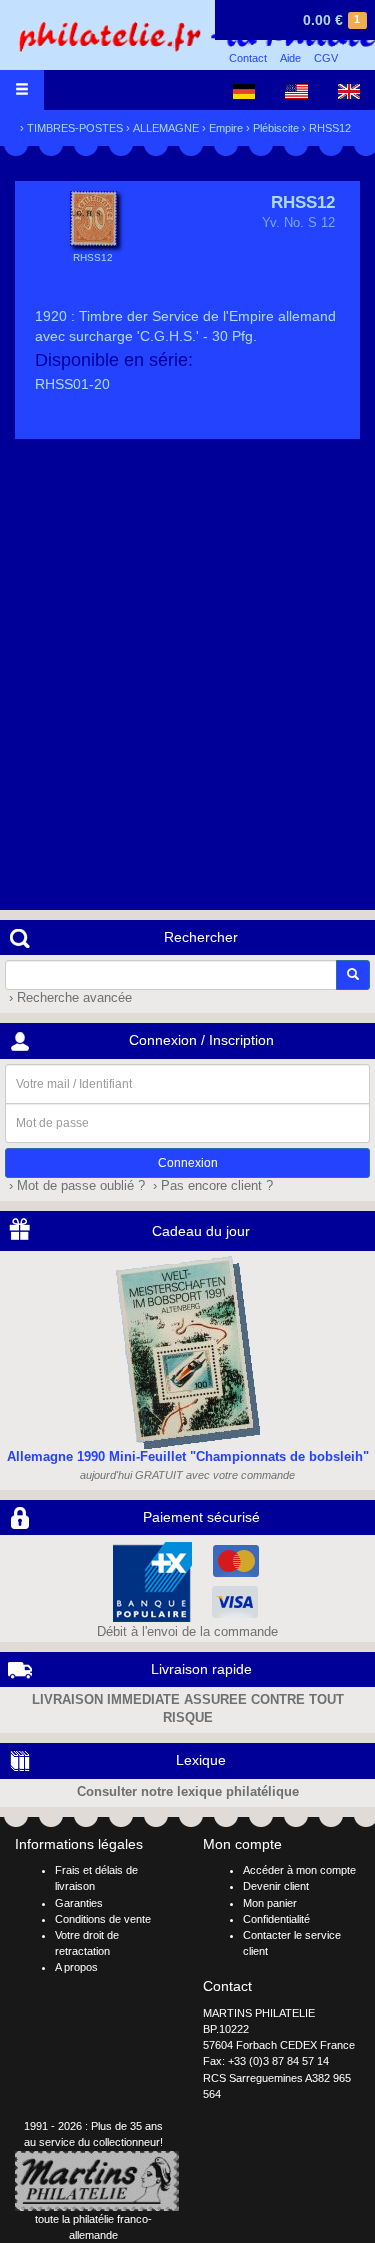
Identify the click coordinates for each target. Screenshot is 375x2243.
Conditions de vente (103, 1919)
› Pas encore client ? (211, 1186)
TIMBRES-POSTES (75, 128)
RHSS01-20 (72, 384)
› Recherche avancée (68, 998)
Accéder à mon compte (299, 1870)
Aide (290, 58)
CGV (326, 58)
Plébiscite (276, 128)
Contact (248, 58)
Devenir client (276, 1886)
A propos (76, 1967)
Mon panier (270, 1903)
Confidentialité (276, 1919)
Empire (226, 128)
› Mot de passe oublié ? (75, 1186)
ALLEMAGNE (166, 128)
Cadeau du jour (201, 1231)
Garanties (79, 1903)
